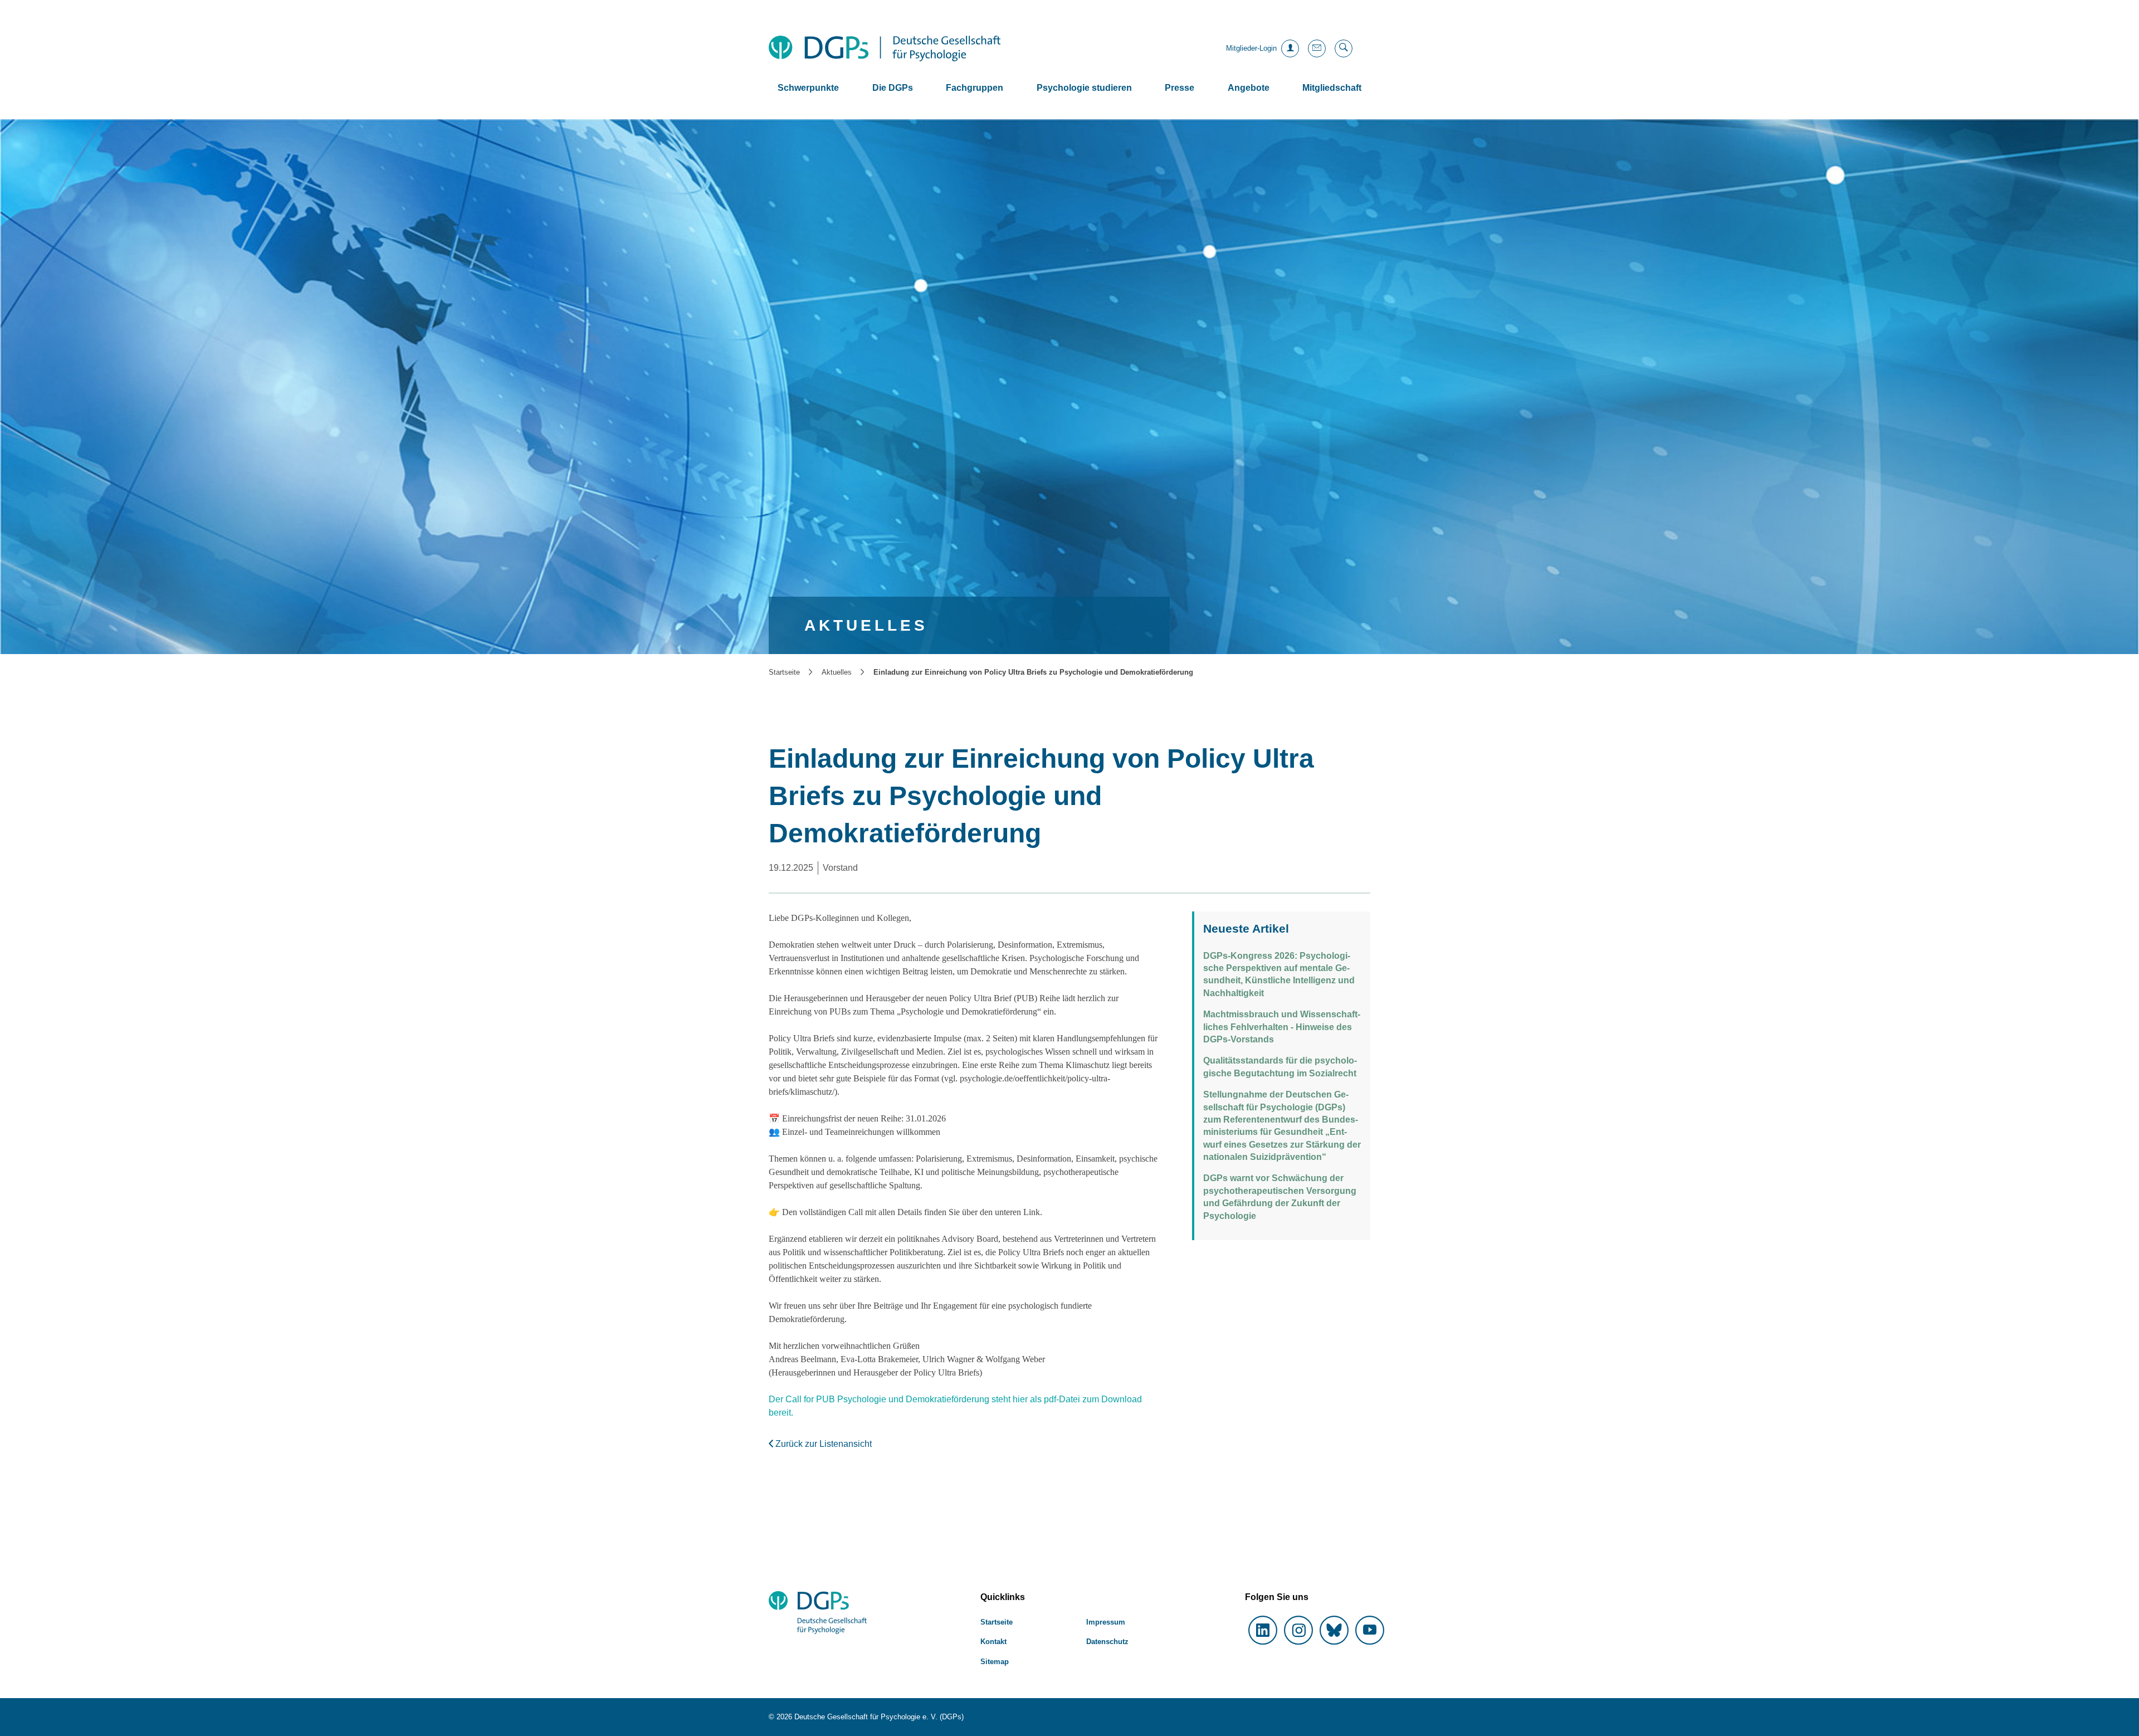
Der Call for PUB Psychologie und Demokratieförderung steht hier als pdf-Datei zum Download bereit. (955, 1406)
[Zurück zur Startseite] (885, 48)
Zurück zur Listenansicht (822, 1444)
